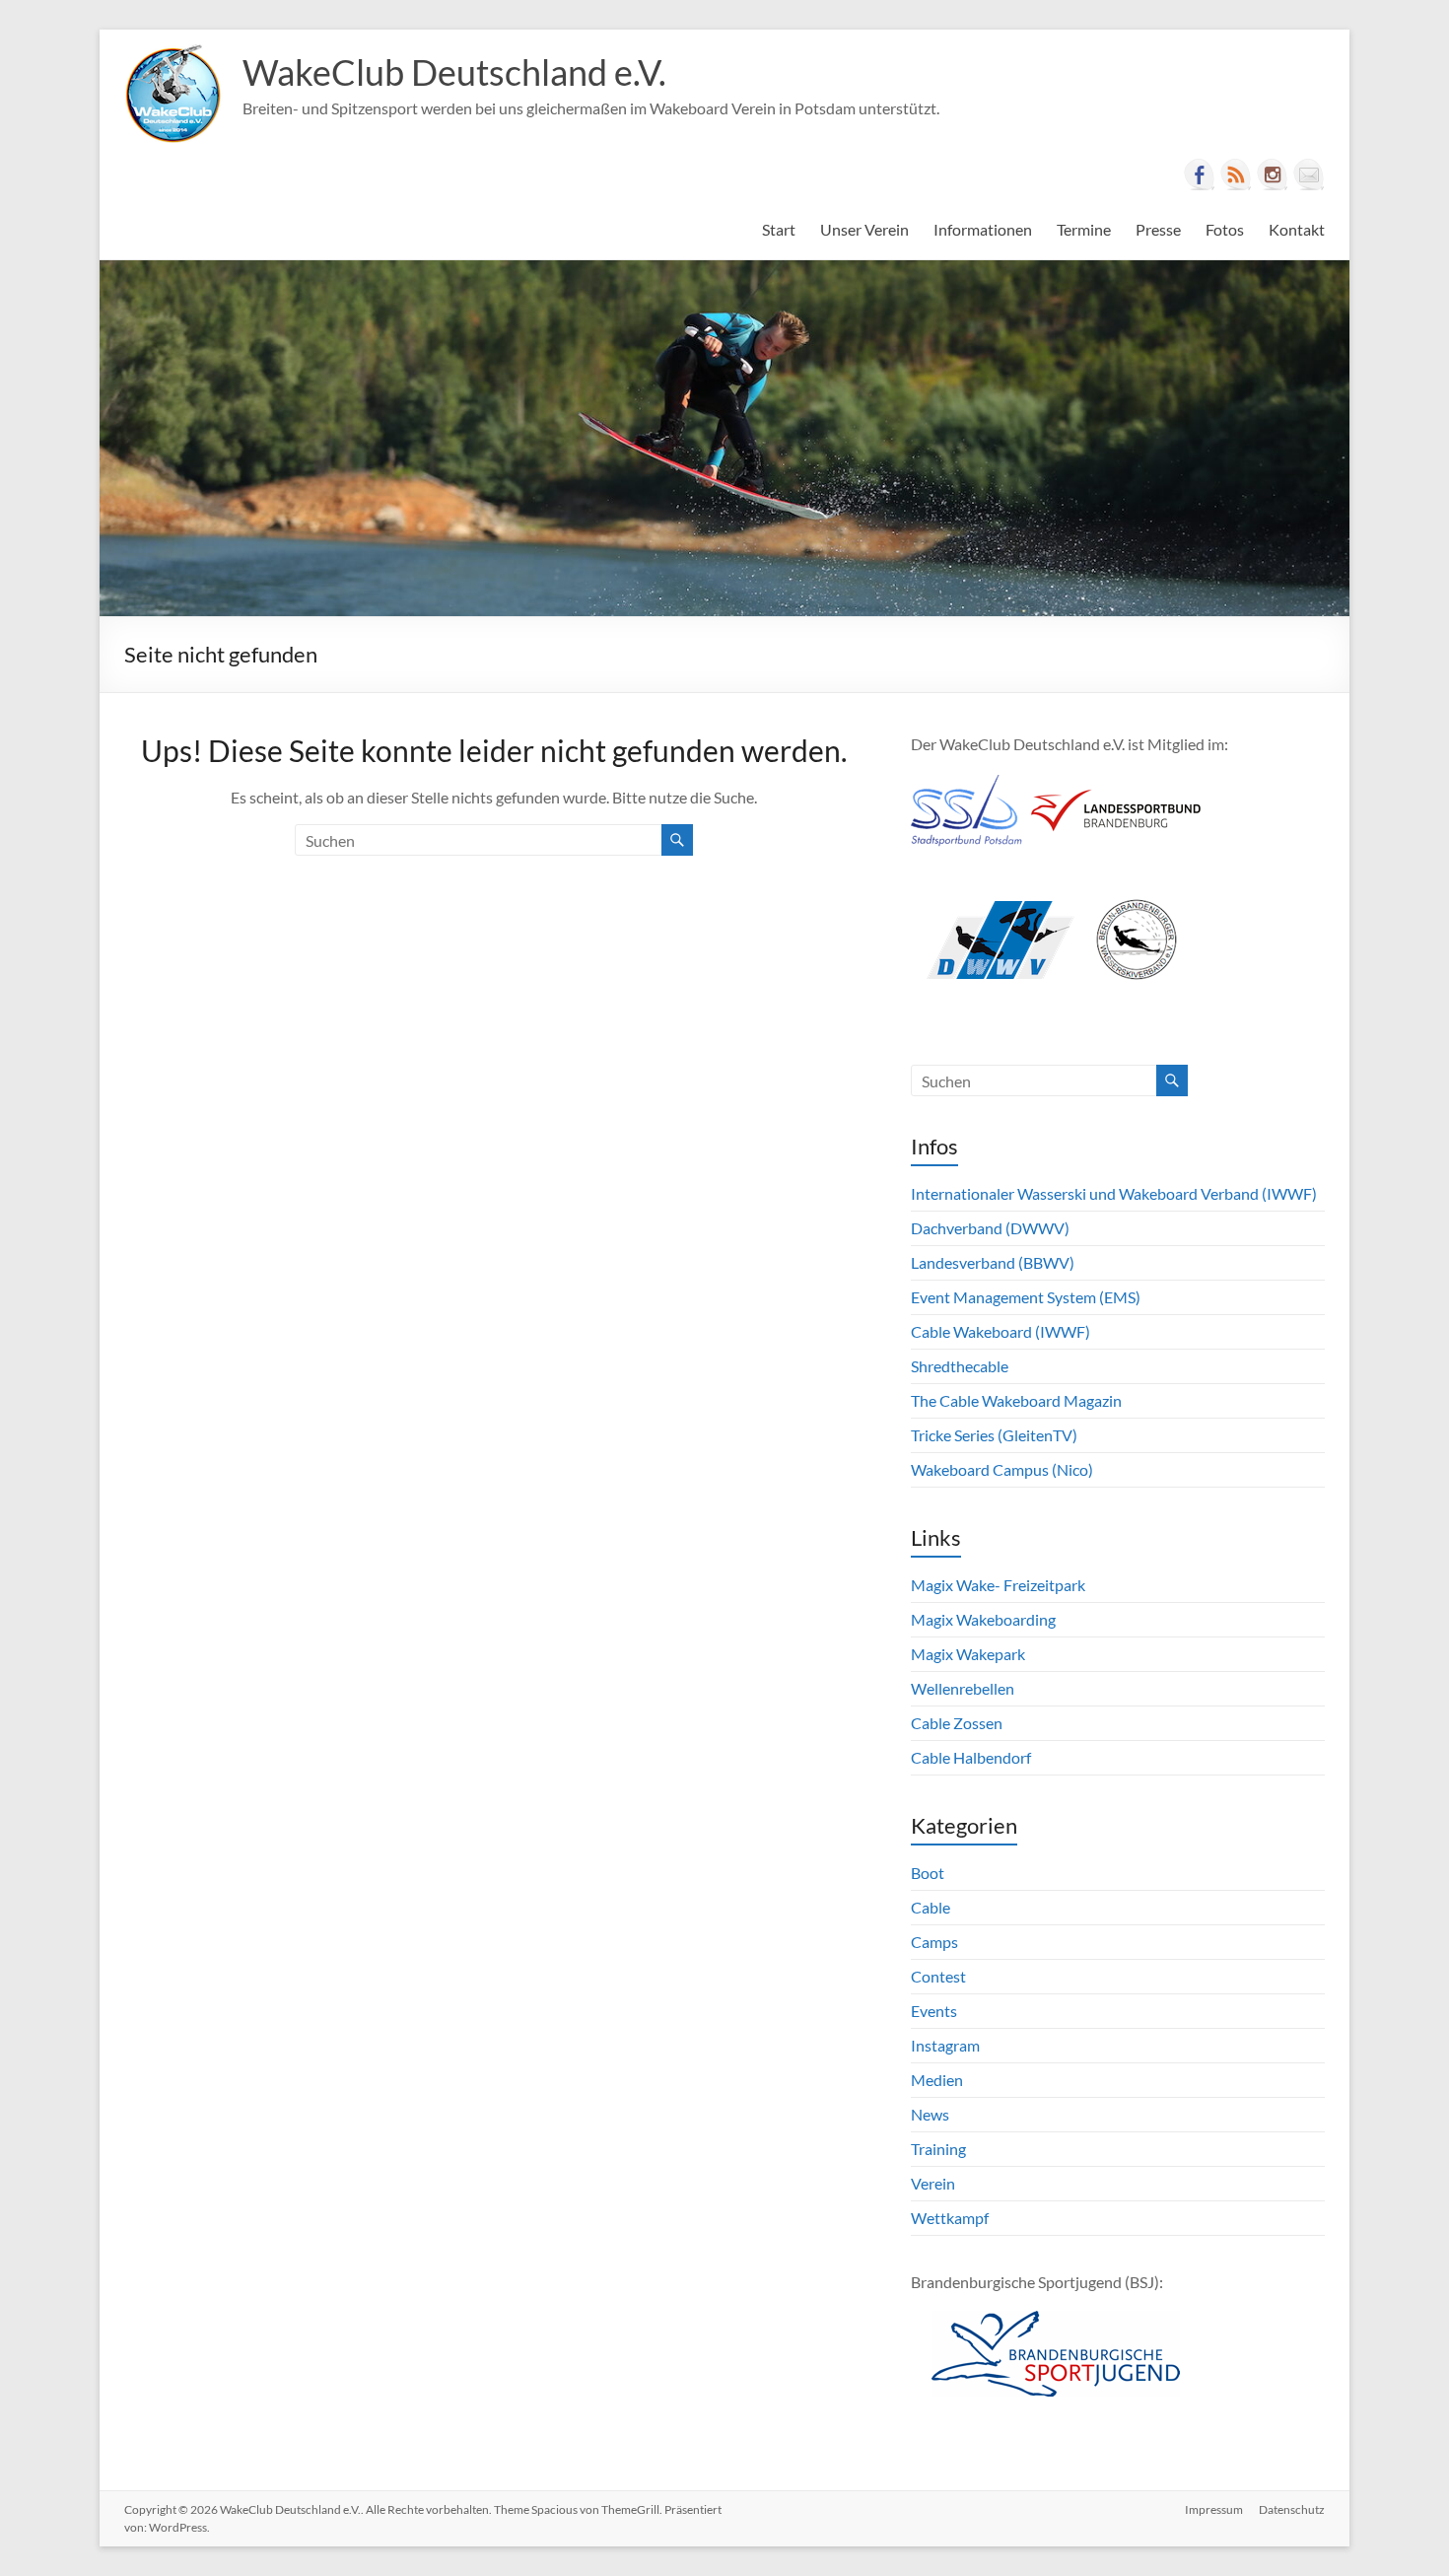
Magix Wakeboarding (983, 1619)
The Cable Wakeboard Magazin (1016, 1400)
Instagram (945, 2045)
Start (779, 229)
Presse (1158, 229)
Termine (1084, 229)
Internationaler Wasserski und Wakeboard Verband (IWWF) (1114, 1193)
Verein (933, 2183)
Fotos (1225, 229)
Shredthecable (960, 1366)
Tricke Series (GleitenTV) (994, 1435)
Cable (931, 1907)
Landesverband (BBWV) (993, 1262)
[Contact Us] (1309, 174)
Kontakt (1297, 229)
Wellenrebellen (963, 1688)
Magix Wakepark (968, 1654)
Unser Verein (864, 229)
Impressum (1214, 2509)
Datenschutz (1292, 2509)
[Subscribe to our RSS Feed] (1236, 174)
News (930, 2114)
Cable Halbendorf (971, 1757)
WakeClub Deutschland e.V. (454, 72)
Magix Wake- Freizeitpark (998, 1585)
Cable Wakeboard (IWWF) (1000, 1331)
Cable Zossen (957, 1723)
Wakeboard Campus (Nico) (1002, 1469)
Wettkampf (950, 2218)
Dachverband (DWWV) (990, 1228)
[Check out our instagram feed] (1273, 174)
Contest (938, 1976)
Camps (934, 1942)
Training (938, 2149)
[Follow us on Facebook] (1200, 174)
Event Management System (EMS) (1026, 1297)
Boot (928, 1873)
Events (934, 2011)
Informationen (983, 229)
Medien (937, 2080)
